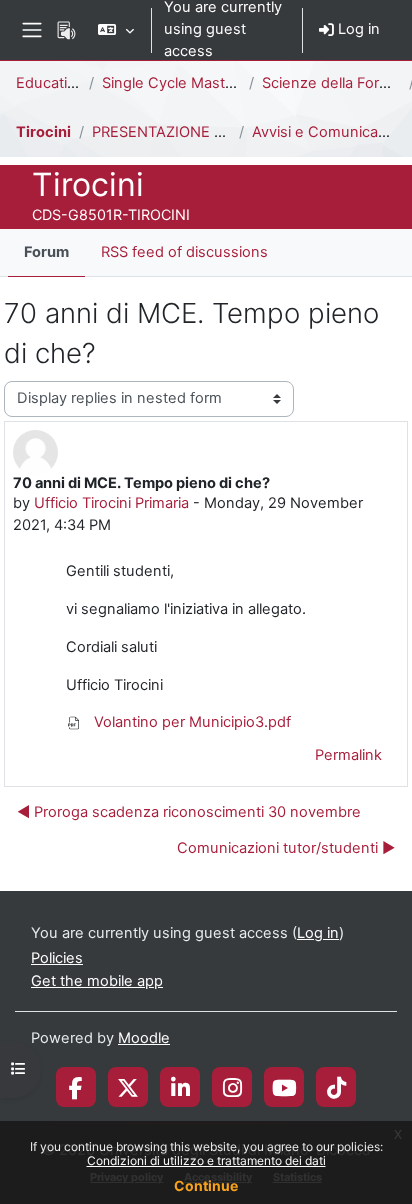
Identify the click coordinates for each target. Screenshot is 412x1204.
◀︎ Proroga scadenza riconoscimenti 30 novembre (189, 812)
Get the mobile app (97, 981)
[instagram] (232, 1087)
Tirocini (43, 132)
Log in (357, 29)
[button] (115, 30)
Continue (206, 1185)
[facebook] (76, 1087)
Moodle (144, 1038)
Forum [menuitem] (46, 252)
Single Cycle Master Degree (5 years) (231, 83)
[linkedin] (180, 1087)
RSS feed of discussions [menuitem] (184, 252)
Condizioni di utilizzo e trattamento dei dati (206, 1160)
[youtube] (284, 1087)
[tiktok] (336, 1087)
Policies (57, 958)
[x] (128, 1087)
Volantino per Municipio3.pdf (190, 722)
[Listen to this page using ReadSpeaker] (66, 30)
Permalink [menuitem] (348, 755)
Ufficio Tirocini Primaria (111, 503)
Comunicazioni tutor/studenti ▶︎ (286, 848)
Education (50, 83)
